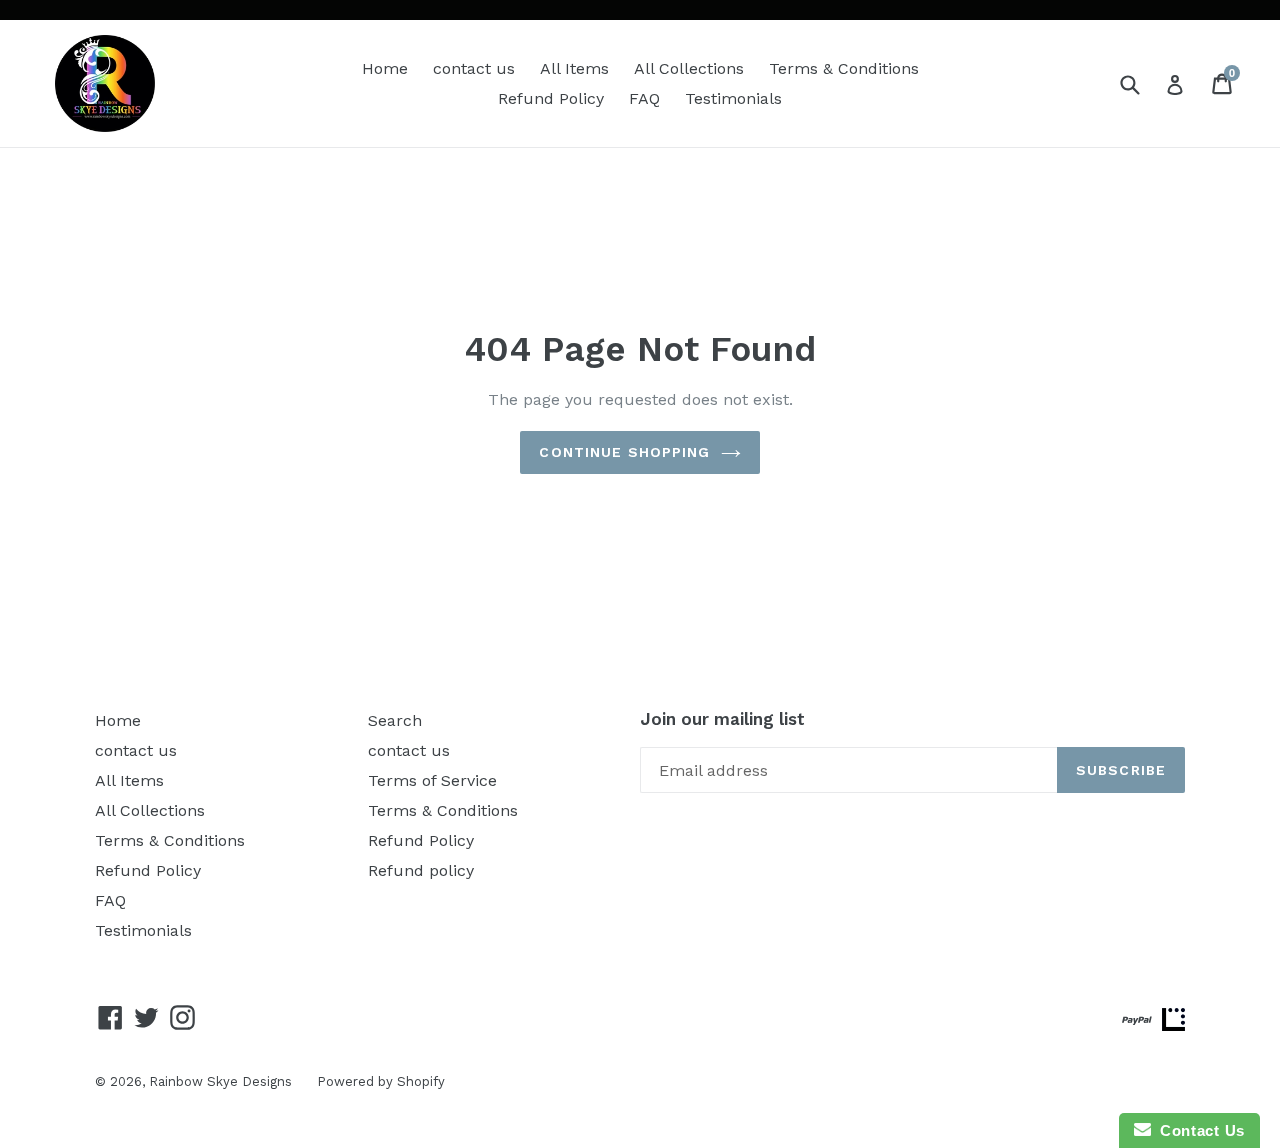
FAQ (644, 98)
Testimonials (733, 98)
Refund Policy (551, 98)
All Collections (689, 68)
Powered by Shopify (381, 1081)
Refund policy (421, 870)
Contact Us (1198, 1130)
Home (385, 68)
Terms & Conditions (844, 68)
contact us (474, 68)
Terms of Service (432, 780)
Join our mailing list (722, 719)
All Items (574, 68)
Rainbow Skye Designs (220, 1081)
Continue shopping (624, 452)
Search (395, 720)
